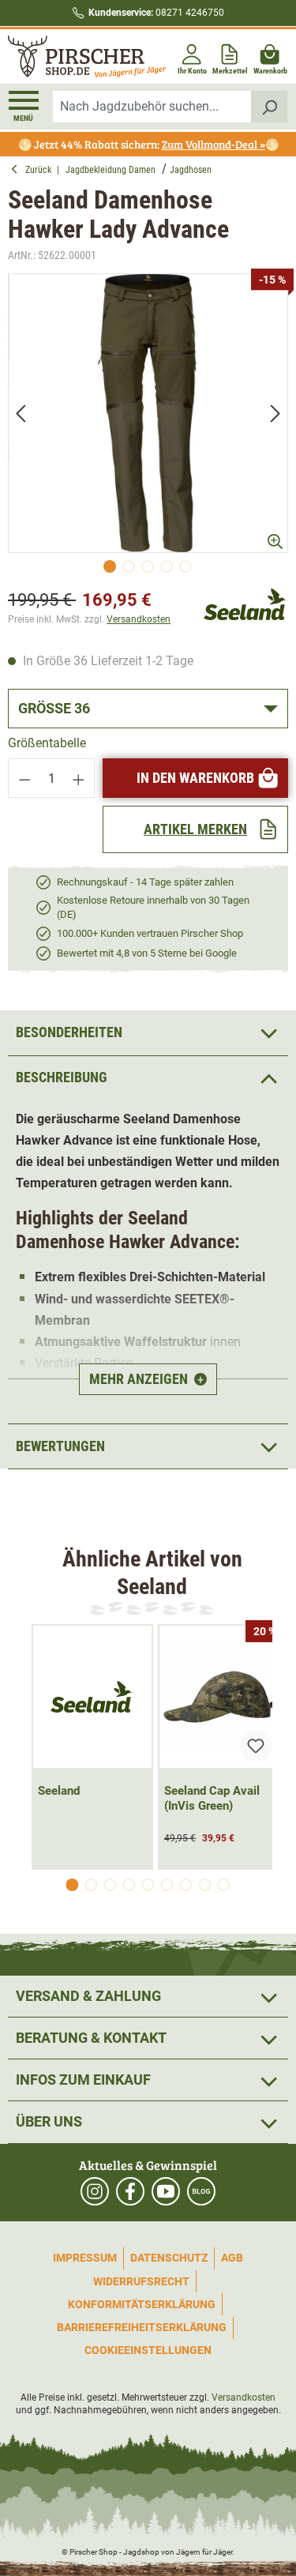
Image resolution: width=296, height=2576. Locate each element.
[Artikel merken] (256, 1746)
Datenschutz (169, 2258)
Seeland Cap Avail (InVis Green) (212, 1798)
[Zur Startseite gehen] (77, 56)
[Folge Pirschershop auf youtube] (166, 2191)
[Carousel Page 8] (205, 1885)
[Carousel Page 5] (148, 1885)
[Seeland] (246, 603)
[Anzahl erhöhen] (79, 778)
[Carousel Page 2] (92, 1885)
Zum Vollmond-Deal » (214, 144)
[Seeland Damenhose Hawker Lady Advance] (148, 414)
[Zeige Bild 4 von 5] (167, 566)
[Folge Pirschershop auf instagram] (95, 2191)
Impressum (85, 2258)
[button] (148, 1078)
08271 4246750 (156, 13)
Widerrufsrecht (141, 2281)
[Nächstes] (275, 413)
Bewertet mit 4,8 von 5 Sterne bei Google (147, 953)
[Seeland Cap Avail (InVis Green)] (219, 1697)
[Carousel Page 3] (111, 1885)
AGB (232, 2258)
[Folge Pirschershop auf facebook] (130, 2191)
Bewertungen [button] (60, 1446)
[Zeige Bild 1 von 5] (110, 566)
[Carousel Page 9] (224, 1885)
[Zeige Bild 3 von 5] (148, 566)
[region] (148, 427)
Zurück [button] (41, 170)
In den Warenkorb (195, 778)
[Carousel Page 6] (167, 1885)
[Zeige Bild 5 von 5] (185, 566)
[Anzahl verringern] (24, 778)
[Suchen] (270, 107)
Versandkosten (139, 619)
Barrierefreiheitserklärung (142, 2327)
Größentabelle (47, 743)
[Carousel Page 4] (129, 1885)
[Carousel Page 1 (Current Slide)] (73, 1885)
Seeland (59, 1791)
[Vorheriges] (21, 413)
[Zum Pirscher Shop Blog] (201, 2191)
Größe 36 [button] (54, 708)
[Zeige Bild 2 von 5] (129, 566)
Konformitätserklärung (142, 2304)
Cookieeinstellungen (148, 2350)
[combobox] (152, 107)
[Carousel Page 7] (186, 1885)
